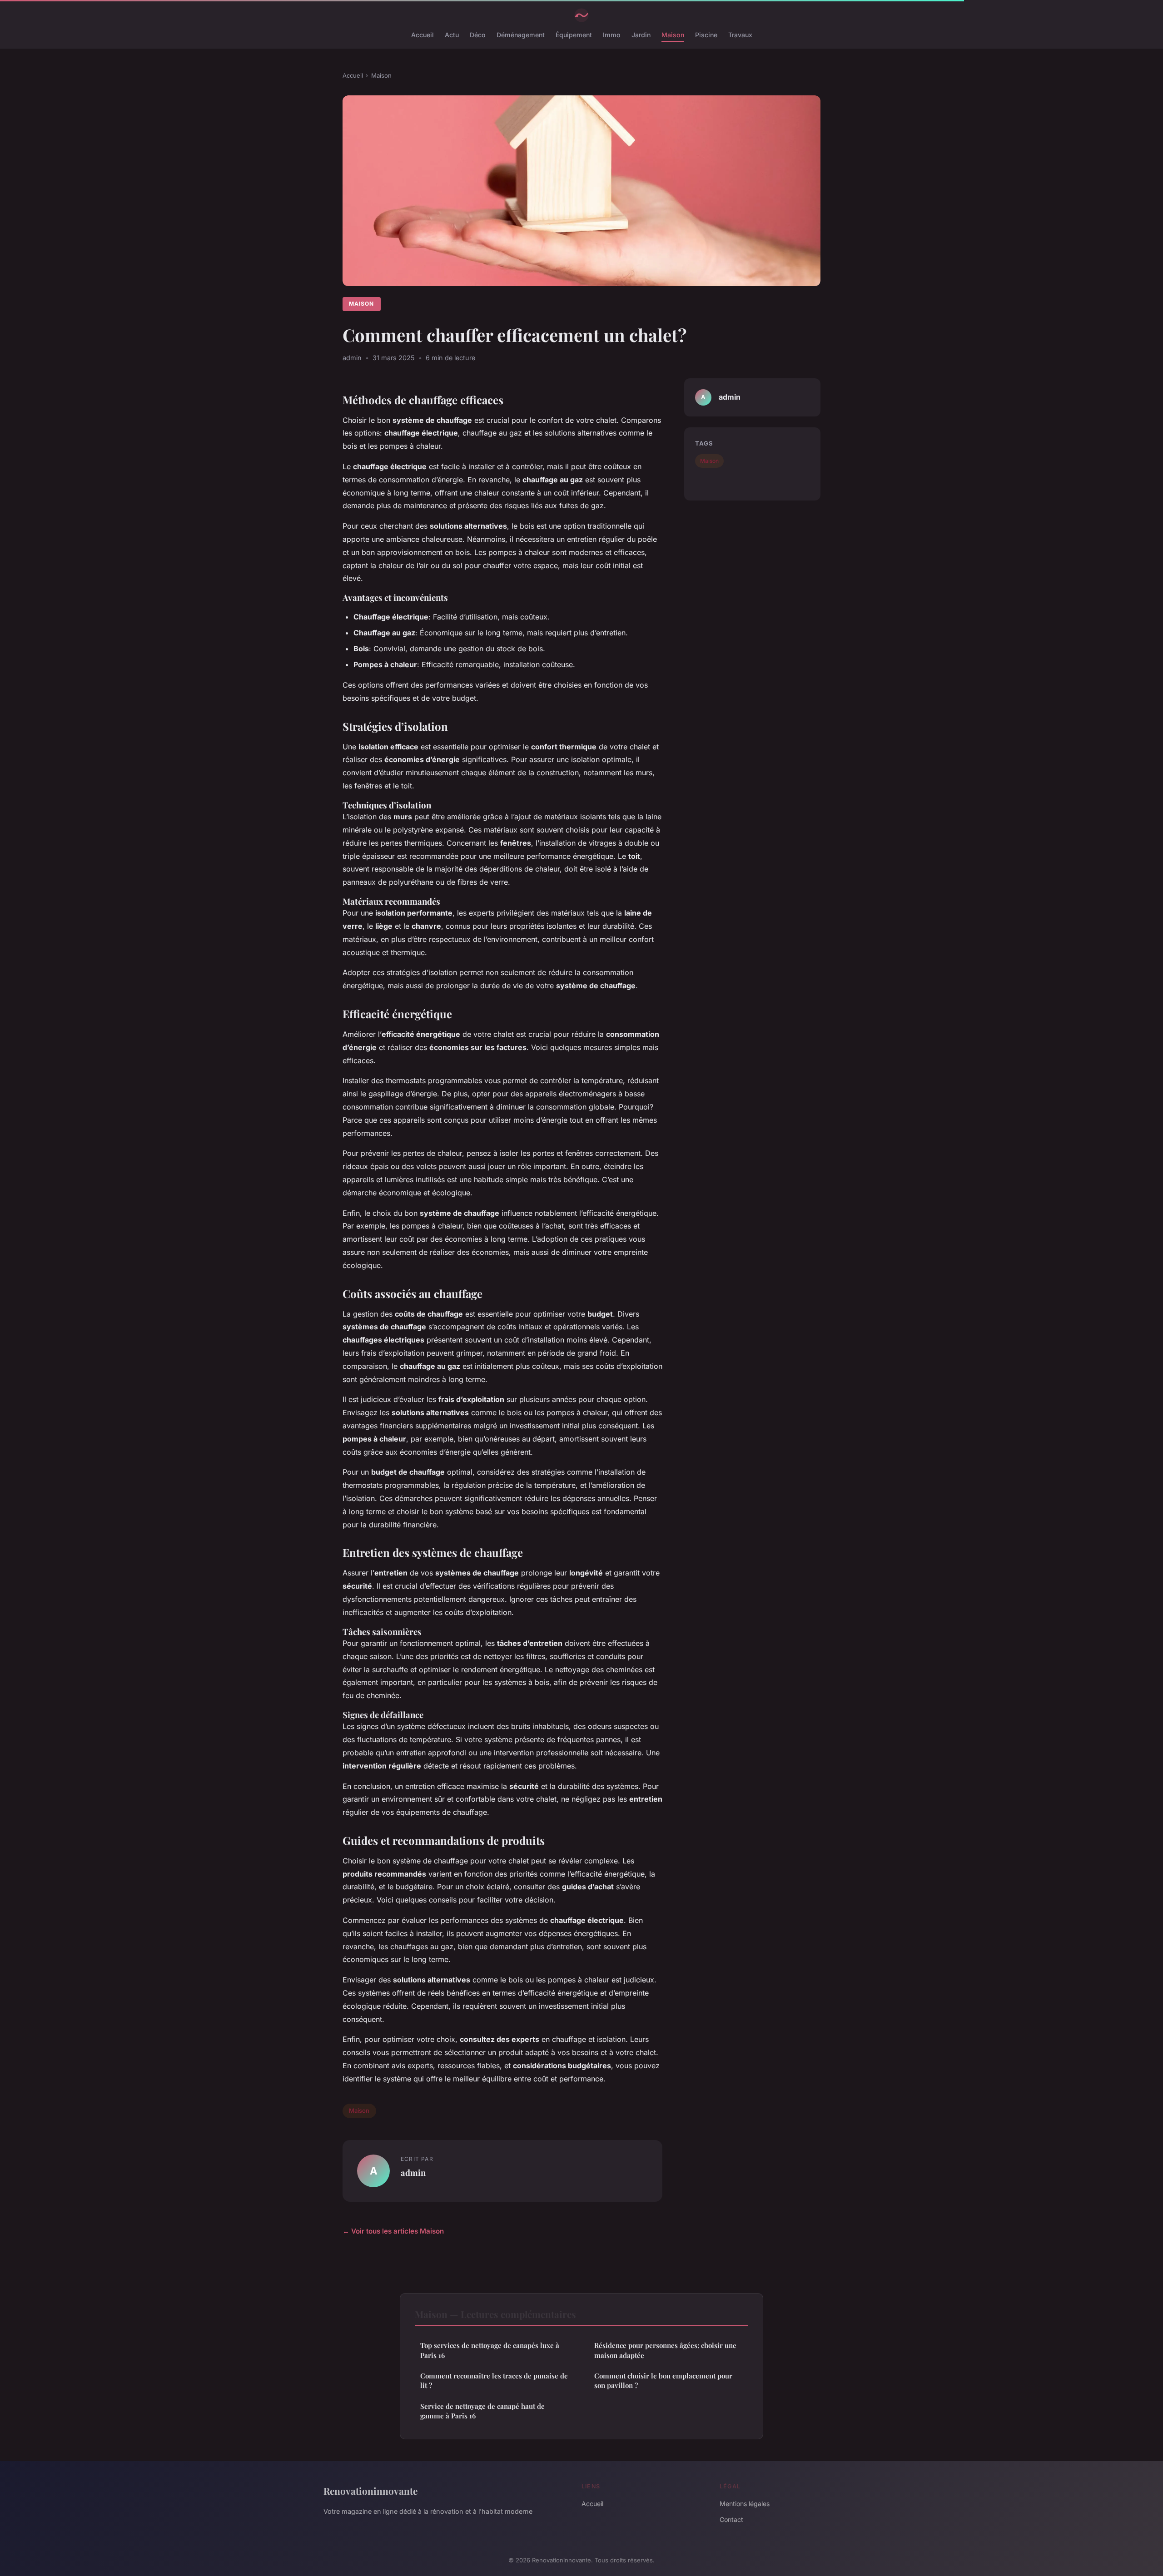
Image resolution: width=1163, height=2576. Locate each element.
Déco (478, 35)
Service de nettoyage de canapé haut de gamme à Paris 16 (482, 2411)
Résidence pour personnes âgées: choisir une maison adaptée (665, 2350)
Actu (452, 35)
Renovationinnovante (370, 2491)
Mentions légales (745, 2504)
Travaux (740, 35)
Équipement (574, 35)
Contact (731, 2519)
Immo (612, 35)
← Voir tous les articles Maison (393, 2231)
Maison (673, 35)
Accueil (422, 35)
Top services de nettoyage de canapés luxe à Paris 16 (490, 2350)
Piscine (706, 35)
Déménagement (521, 35)
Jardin (641, 35)
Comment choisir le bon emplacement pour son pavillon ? (663, 2380)
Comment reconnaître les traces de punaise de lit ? (494, 2380)
